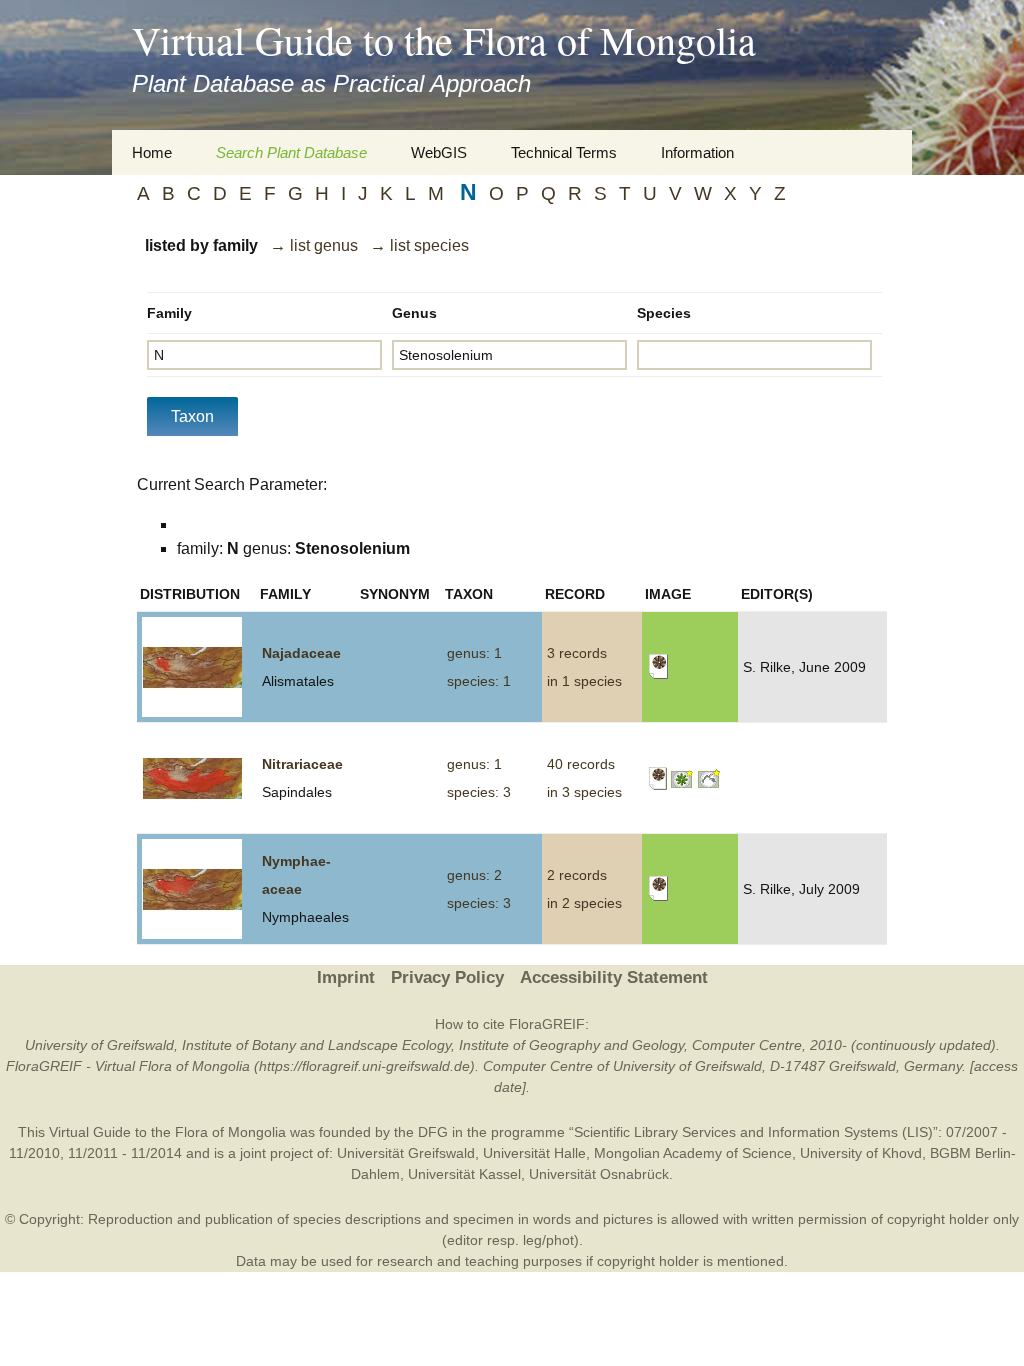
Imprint (346, 977)
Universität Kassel (464, 1174)
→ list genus (314, 245)
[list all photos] (682, 777)
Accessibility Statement (614, 977)
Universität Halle (534, 1153)
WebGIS (439, 152)
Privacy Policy (447, 977)
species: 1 (479, 681)
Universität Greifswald (406, 1153)
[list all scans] (658, 666)
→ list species (419, 245)
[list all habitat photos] (709, 777)
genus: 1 (474, 653)
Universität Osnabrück (599, 1174)
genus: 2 (474, 875)
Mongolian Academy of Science (693, 1153)
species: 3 (479, 792)
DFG (433, 1132)
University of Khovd (861, 1153)
